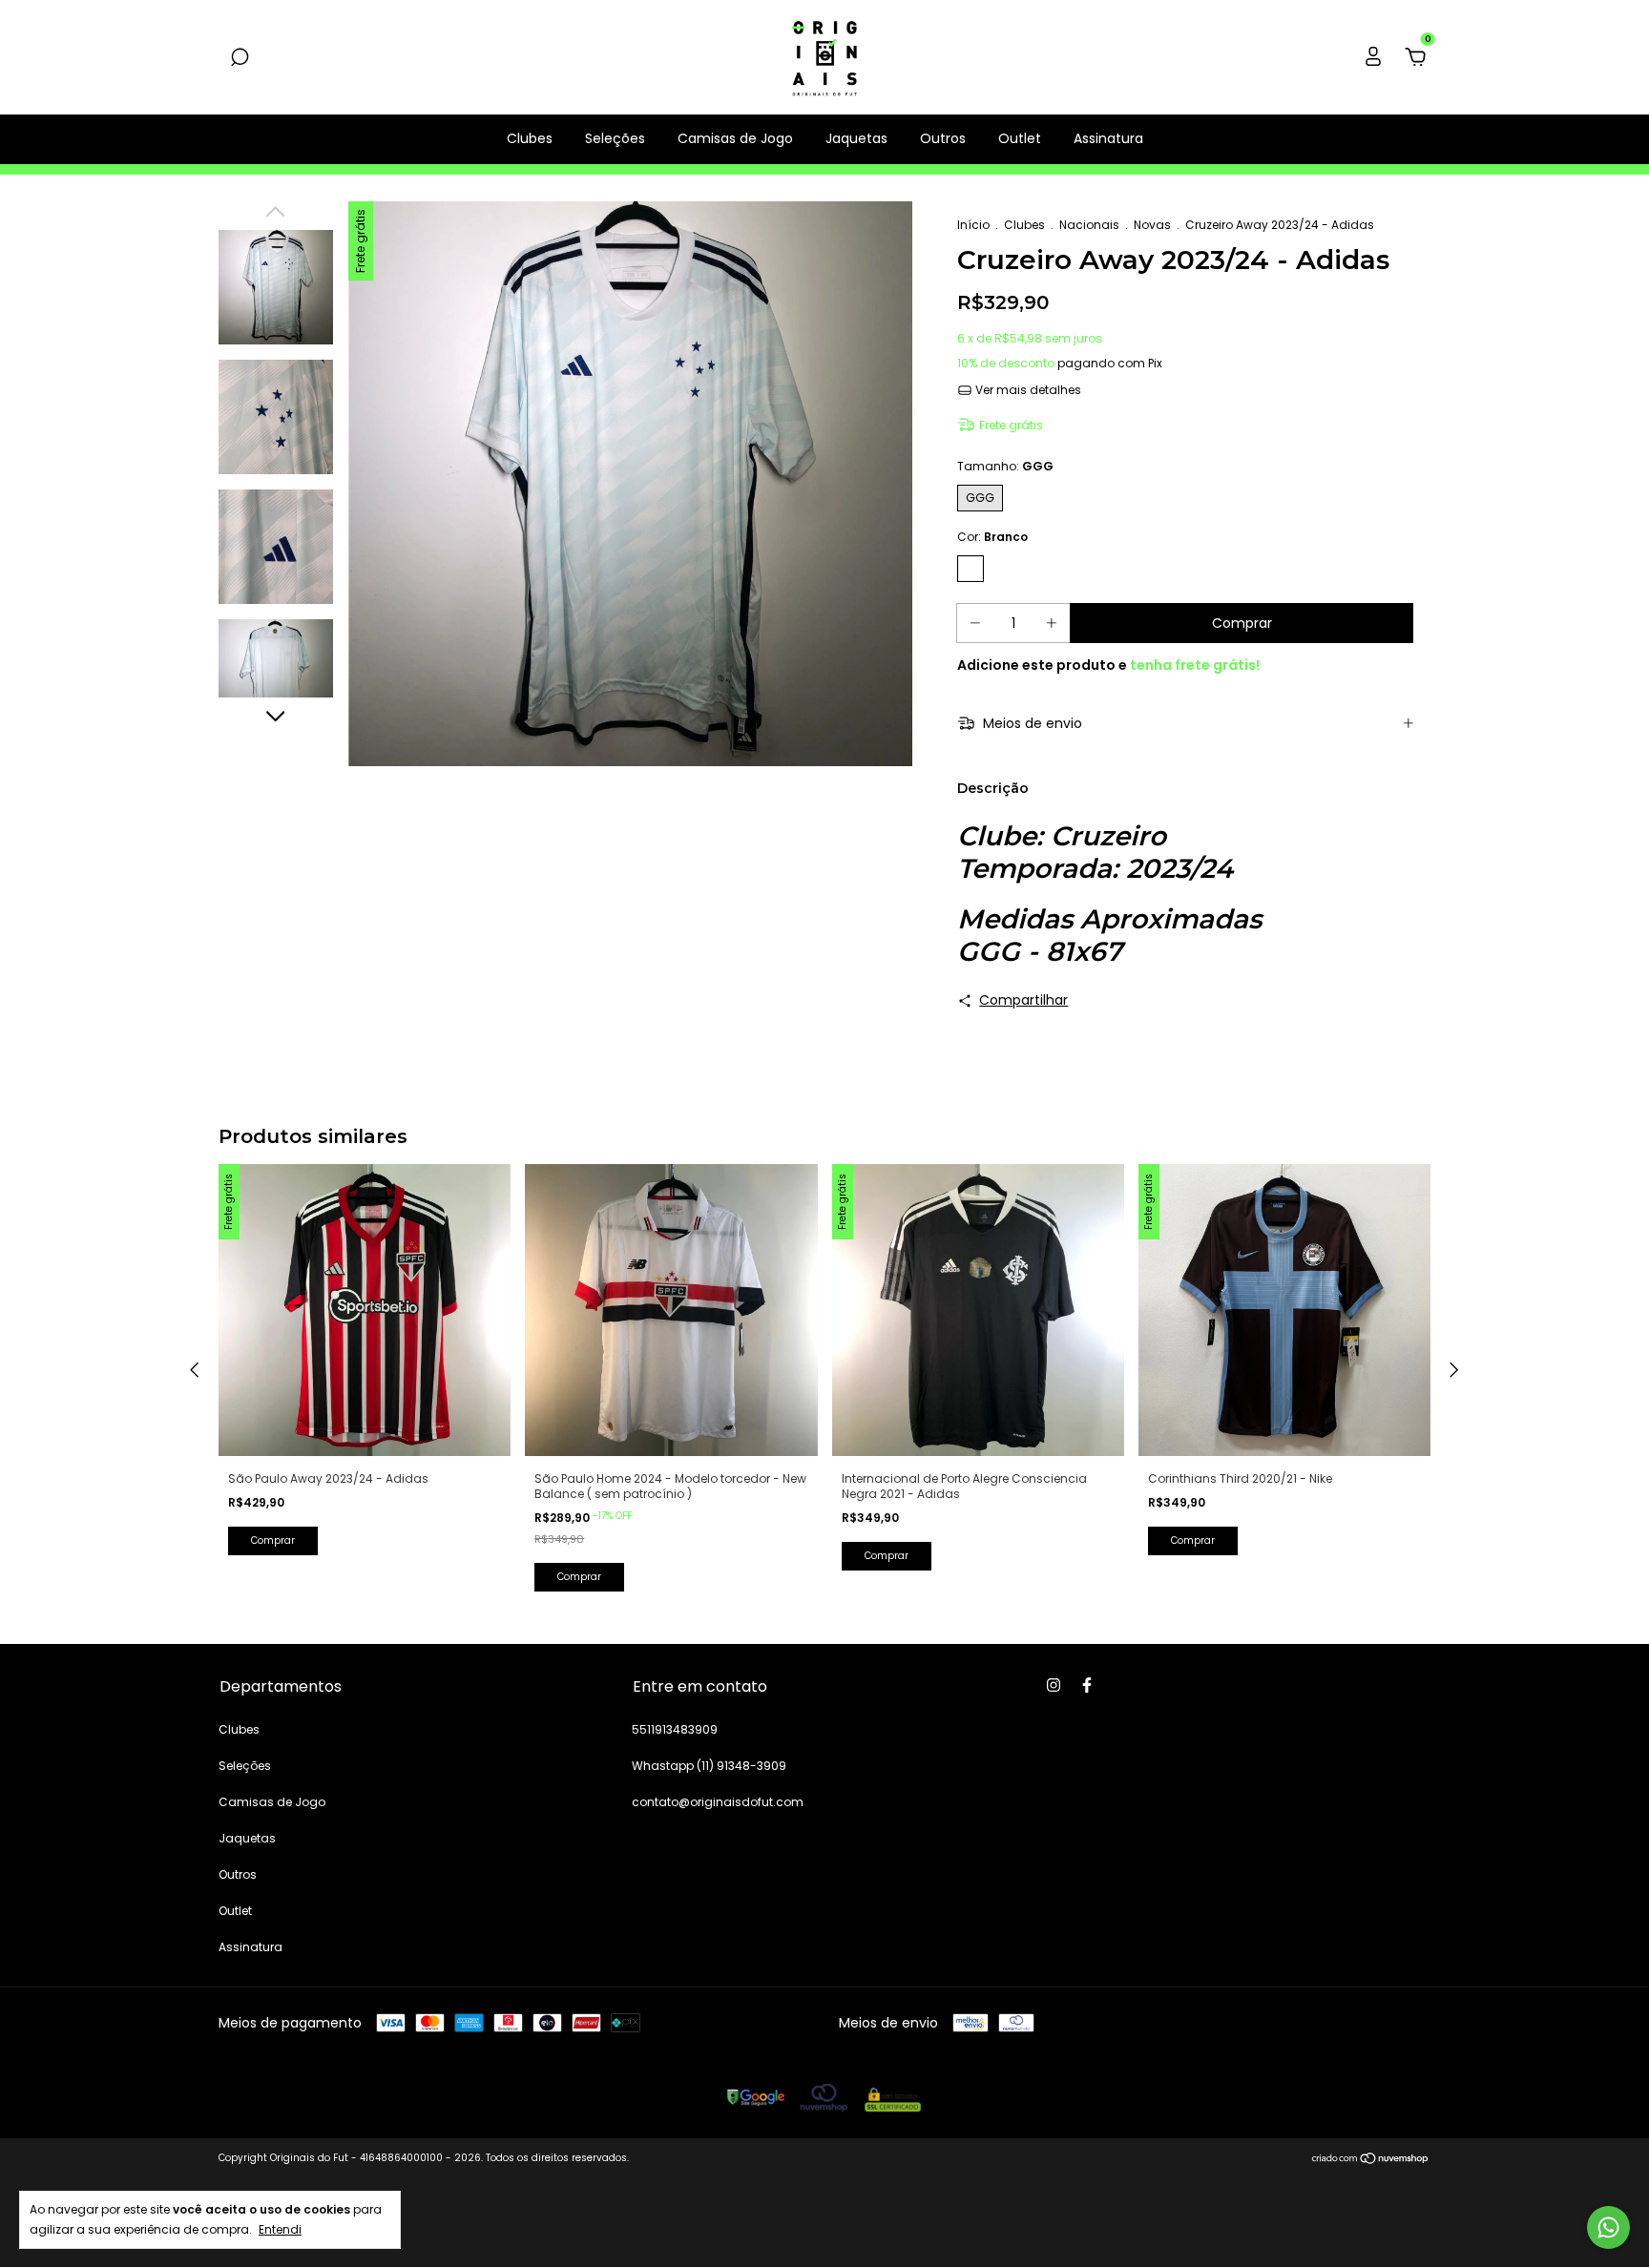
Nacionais (1089, 225)
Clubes (530, 138)
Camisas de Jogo (735, 138)
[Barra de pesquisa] (240, 58)
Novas (1152, 225)
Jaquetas (856, 138)
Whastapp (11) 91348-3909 (709, 1766)
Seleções (615, 138)
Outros (943, 138)
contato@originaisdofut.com (718, 1802)
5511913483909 (675, 1729)
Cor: (992, 537)
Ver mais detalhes (1027, 390)
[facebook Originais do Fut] (1087, 1685)
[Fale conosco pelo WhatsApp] (1608, 2227)
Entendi (280, 2229)
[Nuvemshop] (1371, 2160)
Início (973, 225)
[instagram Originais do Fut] (1054, 1685)
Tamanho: (1005, 466)
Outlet (1020, 138)
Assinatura (1108, 138)
